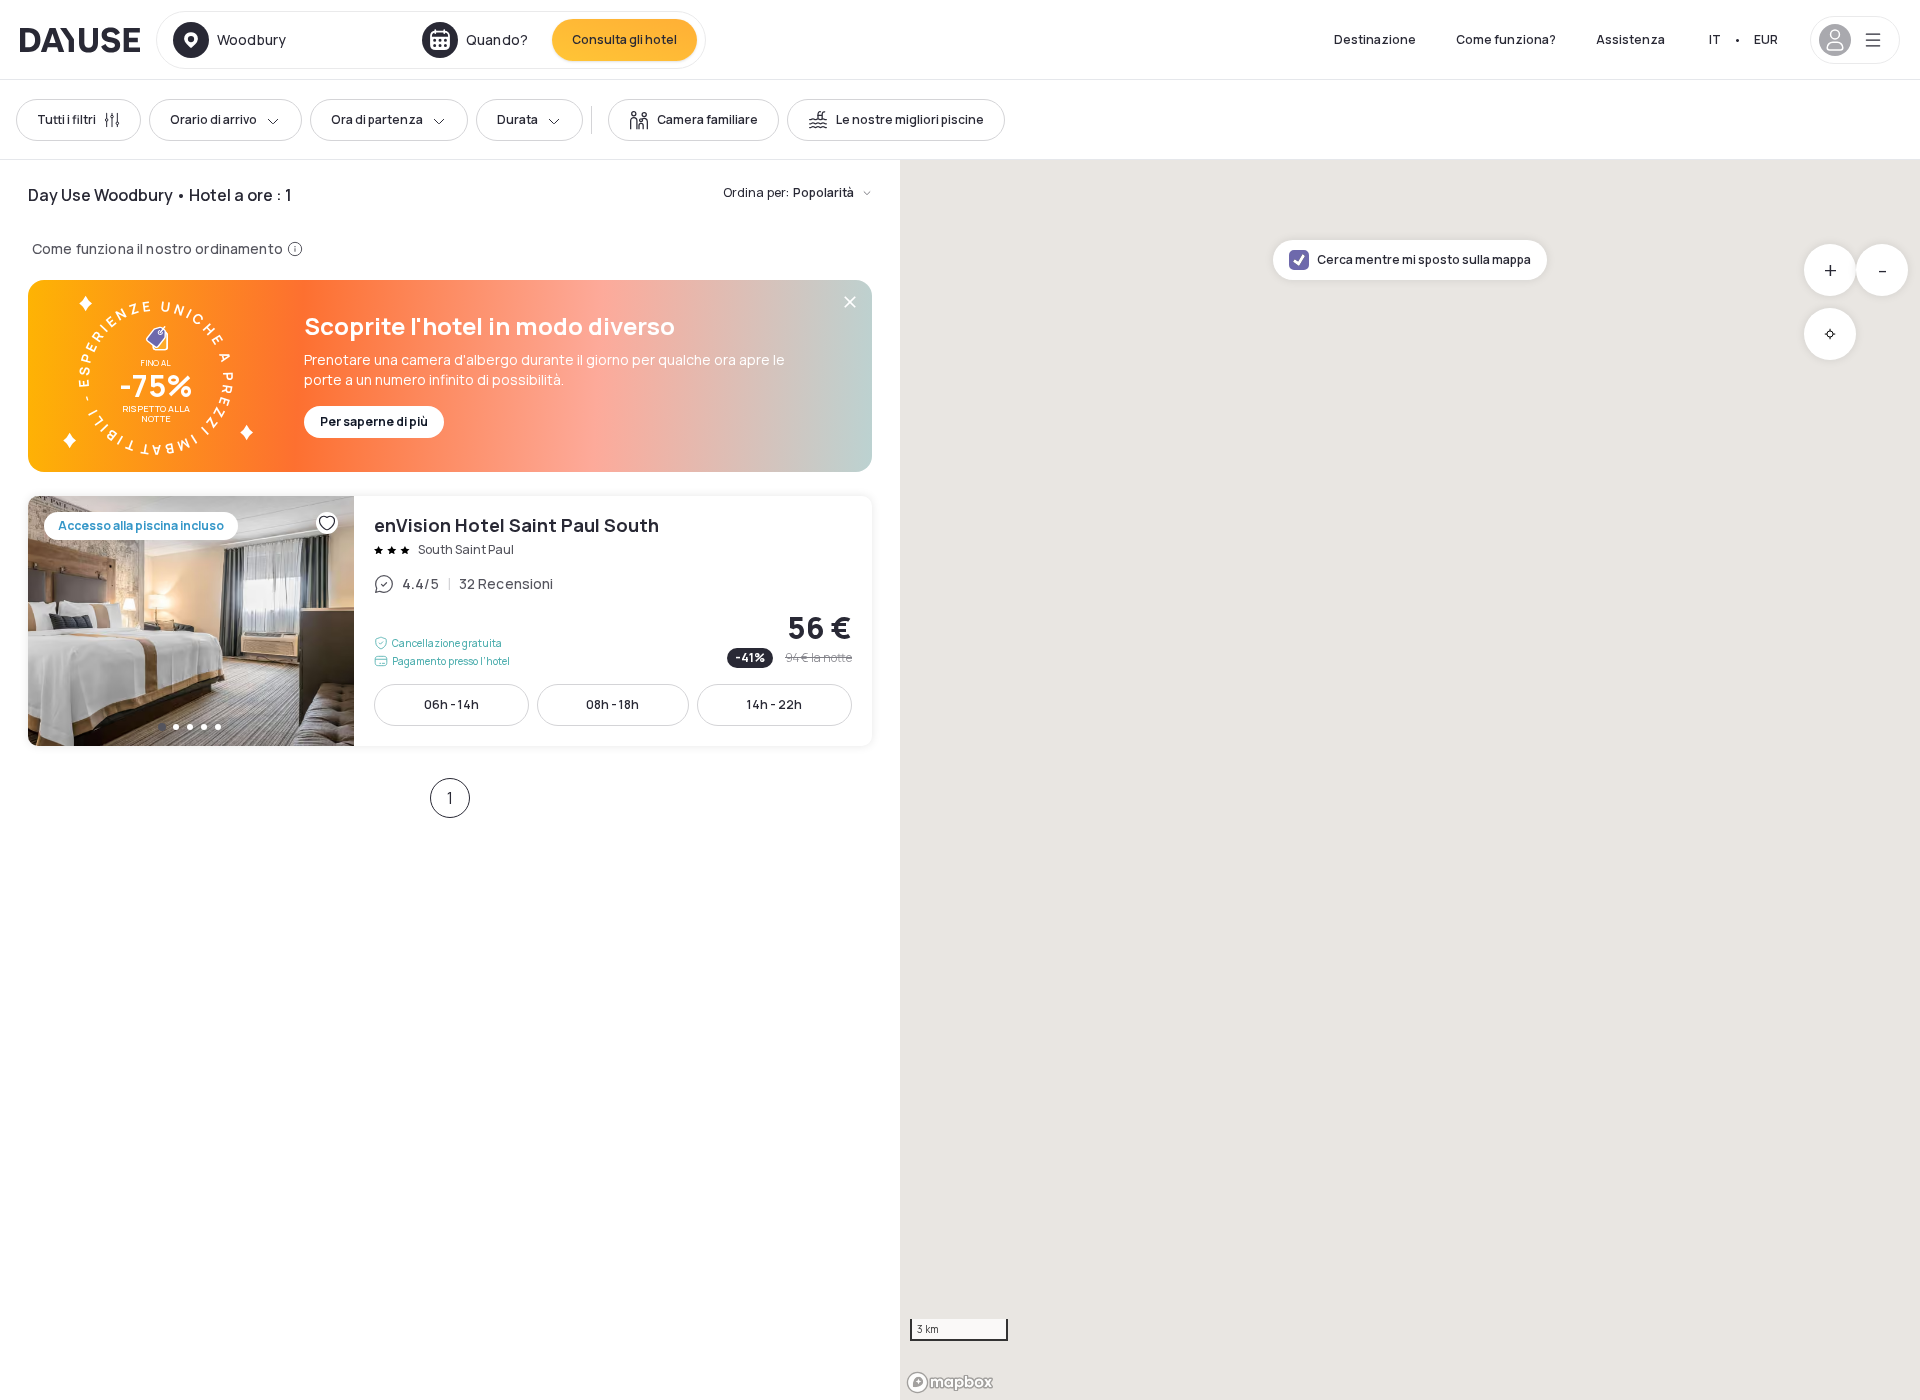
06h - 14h (451, 704)
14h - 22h (774, 704)
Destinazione (1375, 39)
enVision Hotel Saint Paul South (450, 621)
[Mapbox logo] (950, 1382)
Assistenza (1630, 39)
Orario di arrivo (213, 119)
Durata (517, 119)
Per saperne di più (374, 421)
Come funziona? (1506, 39)
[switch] (693, 120)
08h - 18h (612, 704)
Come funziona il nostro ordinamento (157, 248)
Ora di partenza (377, 119)
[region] (1410, 780)
